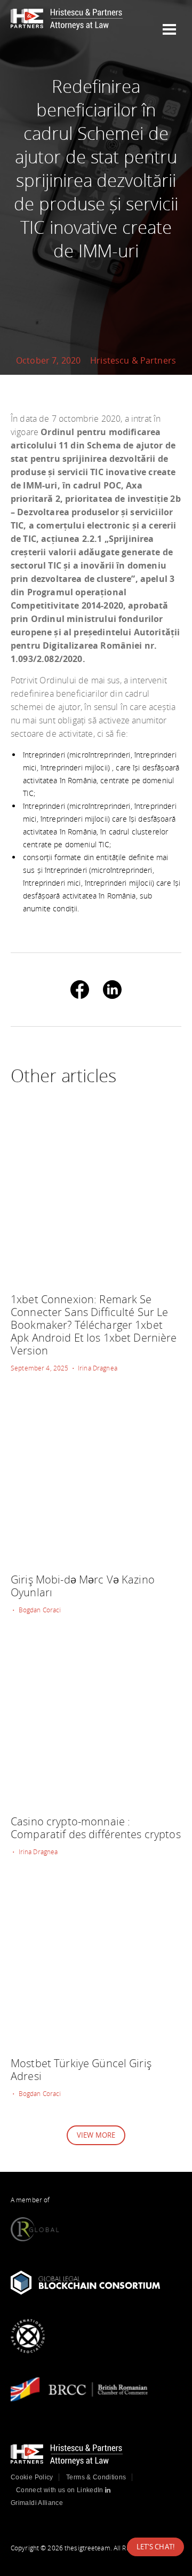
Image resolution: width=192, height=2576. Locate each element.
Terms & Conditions (96, 2477)
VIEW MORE (96, 2135)
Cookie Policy (32, 2477)
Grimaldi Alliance (37, 2503)
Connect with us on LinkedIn (61, 2490)
